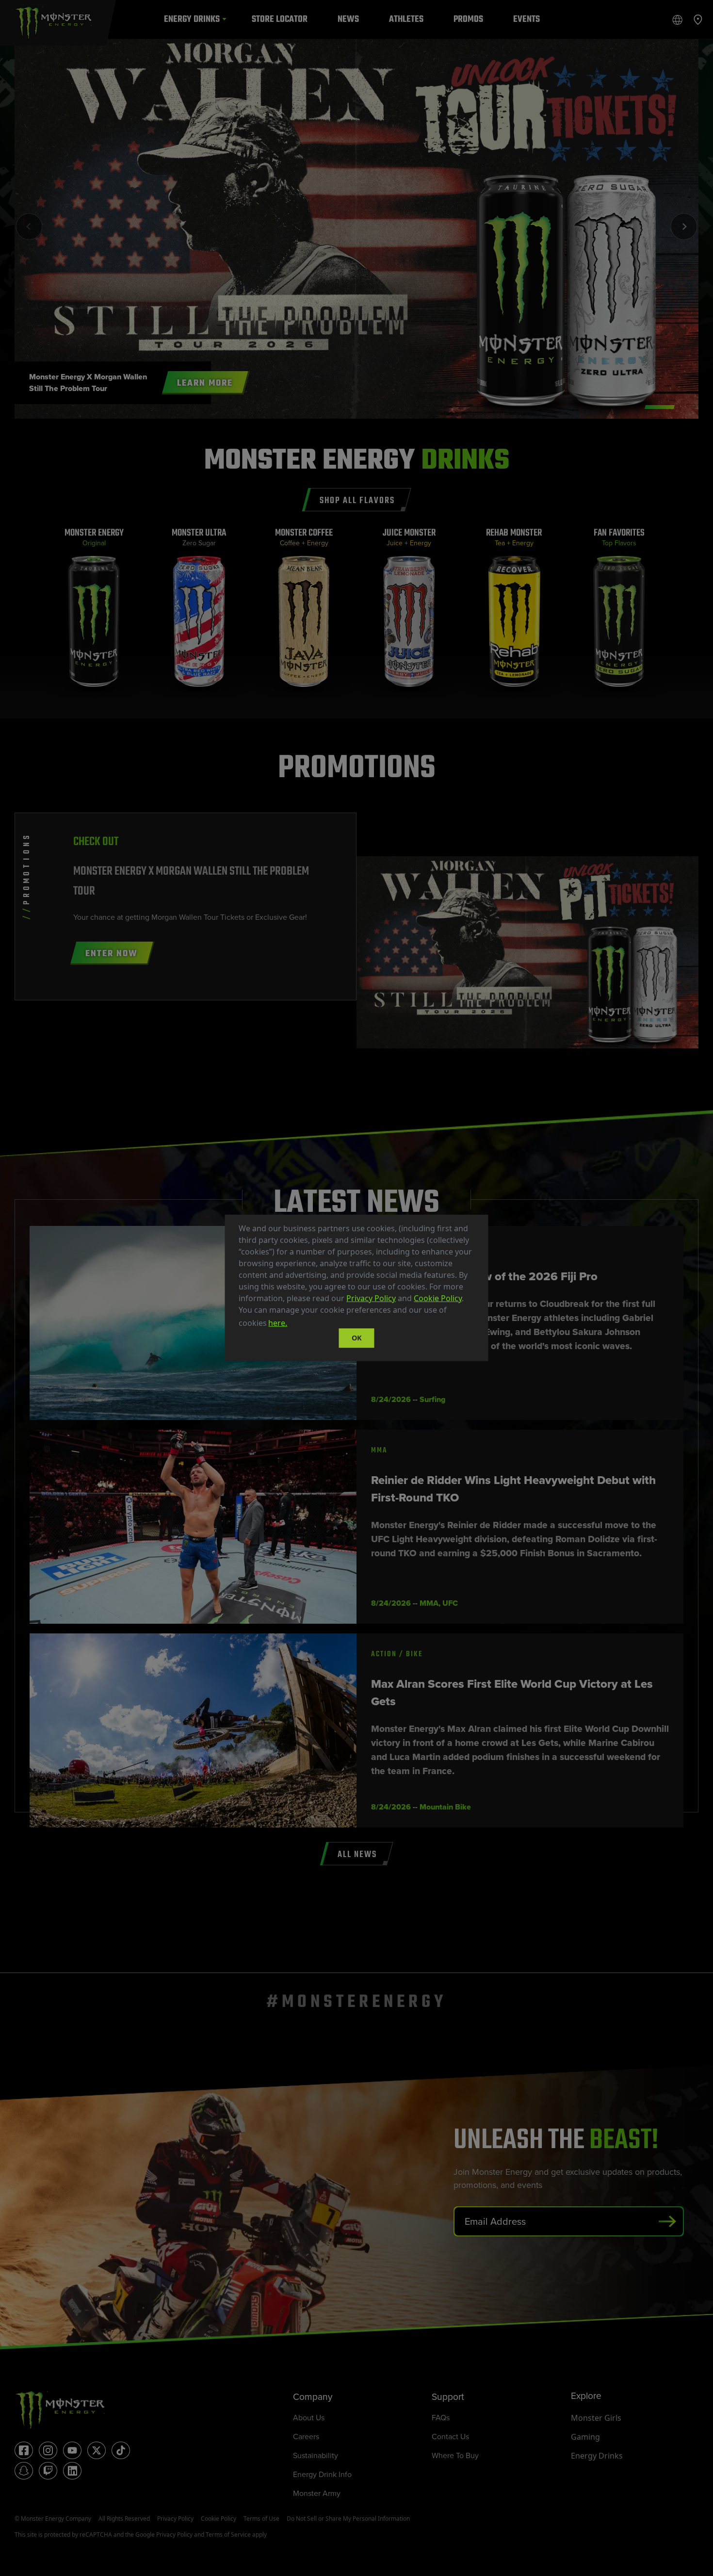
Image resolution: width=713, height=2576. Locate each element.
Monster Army (317, 2493)
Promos (468, 19)
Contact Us (450, 2437)
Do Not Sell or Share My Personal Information (348, 2519)
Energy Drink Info (322, 2474)
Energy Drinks (192, 19)
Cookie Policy (438, 1298)
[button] (292, 1324)
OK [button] (357, 1338)
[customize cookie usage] (298, 1326)
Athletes (406, 19)
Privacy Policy (371, 1298)
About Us (309, 2418)
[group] (94, 612)
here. (278, 1323)
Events (527, 19)
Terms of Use (261, 2519)
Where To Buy (455, 2455)
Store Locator (280, 19)
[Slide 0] (660, 407)
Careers (306, 2437)
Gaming (585, 2437)
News (348, 19)
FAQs (441, 2418)
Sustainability (316, 2455)
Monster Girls (596, 2418)
